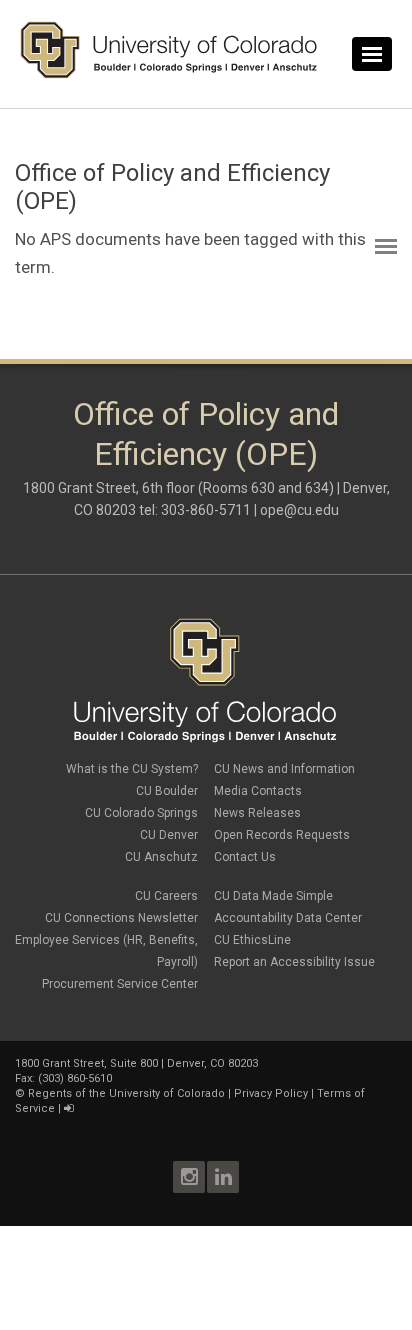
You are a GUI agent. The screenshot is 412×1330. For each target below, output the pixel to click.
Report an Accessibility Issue (294, 962)
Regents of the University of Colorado (126, 1093)
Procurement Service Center (120, 984)
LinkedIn (223, 1177)
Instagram (189, 1177)
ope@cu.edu (299, 510)
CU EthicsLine (252, 940)
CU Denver (169, 835)
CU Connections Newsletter (121, 918)
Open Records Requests (282, 835)
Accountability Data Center (288, 918)
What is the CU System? (132, 769)
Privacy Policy (271, 1093)
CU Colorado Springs (141, 813)
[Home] (169, 74)
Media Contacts (258, 791)
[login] (68, 1108)
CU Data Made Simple (273, 896)
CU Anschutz (161, 857)
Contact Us (245, 857)
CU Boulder (167, 791)
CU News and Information (284, 769)
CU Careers (166, 896)
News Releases (257, 813)
